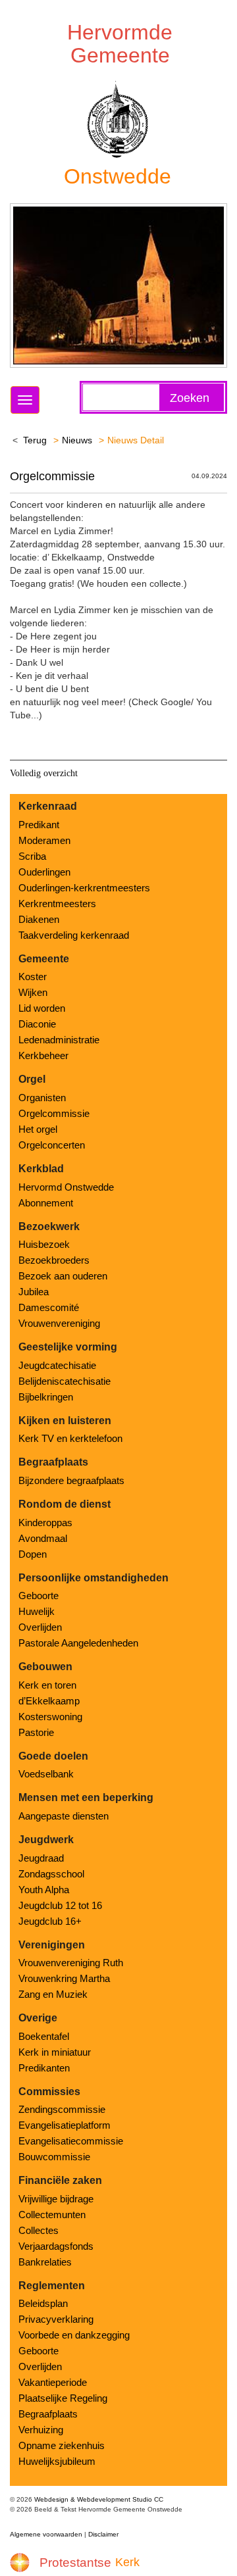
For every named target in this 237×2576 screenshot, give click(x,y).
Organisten (42, 1098)
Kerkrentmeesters (57, 904)
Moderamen (44, 840)
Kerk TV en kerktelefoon (70, 1438)
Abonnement (46, 1203)
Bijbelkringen (46, 1397)
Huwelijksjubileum (57, 2461)
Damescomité (49, 1307)
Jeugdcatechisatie (57, 1365)
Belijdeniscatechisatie (65, 1381)
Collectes (39, 2230)
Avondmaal (43, 1538)
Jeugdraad (41, 1858)
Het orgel (38, 1129)
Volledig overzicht (44, 773)
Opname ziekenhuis (62, 2445)
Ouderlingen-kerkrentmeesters (84, 888)
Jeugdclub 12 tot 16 (60, 1905)
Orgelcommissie (52, 476)
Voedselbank (46, 1774)
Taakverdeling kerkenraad (74, 935)
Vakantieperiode (53, 2382)
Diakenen (39, 919)
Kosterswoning (50, 1717)
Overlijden (40, 1627)
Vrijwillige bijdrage (56, 2199)
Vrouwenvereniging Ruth (71, 1963)
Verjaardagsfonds (56, 2246)
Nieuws (77, 440)
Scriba (32, 856)
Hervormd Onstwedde (66, 1187)
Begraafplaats (48, 2414)
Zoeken (190, 398)
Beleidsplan (43, 2303)
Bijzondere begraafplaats (71, 1480)
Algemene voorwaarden (46, 2534)
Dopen (33, 1554)
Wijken (33, 992)
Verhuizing (41, 2430)
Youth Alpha (44, 1890)
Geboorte (39, 1596)
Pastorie (36, 1732)
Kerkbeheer (43, 1055)
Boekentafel (44, 2036)
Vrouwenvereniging (59, 1323)
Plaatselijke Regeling (63, 2398)
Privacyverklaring (56, 2319)
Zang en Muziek (53, 1994)
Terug (35, 440)
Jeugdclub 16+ (50, 1921)
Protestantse (75, 2563)
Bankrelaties (45, 2262)
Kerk (127, 2562)
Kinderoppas (45, 1523)
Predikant (39, 825)
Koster (33, 977)
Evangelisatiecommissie (71, 2141)
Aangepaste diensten (64, 1816)
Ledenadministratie (59, 1040)
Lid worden (42, 1008)
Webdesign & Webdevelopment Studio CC (99, 2499)
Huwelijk (37, 1611)
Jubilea (34, 1292)
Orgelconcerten (52, 1145)
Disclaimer (103, 2534)
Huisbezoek (44, 1244)
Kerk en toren (47, 1685)
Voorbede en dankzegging (74, 2335)
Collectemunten (52, 2215)
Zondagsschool (51, 1874)
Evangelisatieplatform (65, 2125)
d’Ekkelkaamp (49, 1701)
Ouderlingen (44, 872)
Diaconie (37, 1024)
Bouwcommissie (54, 2157)
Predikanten (44, 2068)
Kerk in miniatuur (55, 2052)
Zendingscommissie (62, 2109)
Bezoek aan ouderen (63, 1276)
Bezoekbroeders (54, 1260)
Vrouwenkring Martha (64, 1978)
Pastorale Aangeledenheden (78, 1643)
